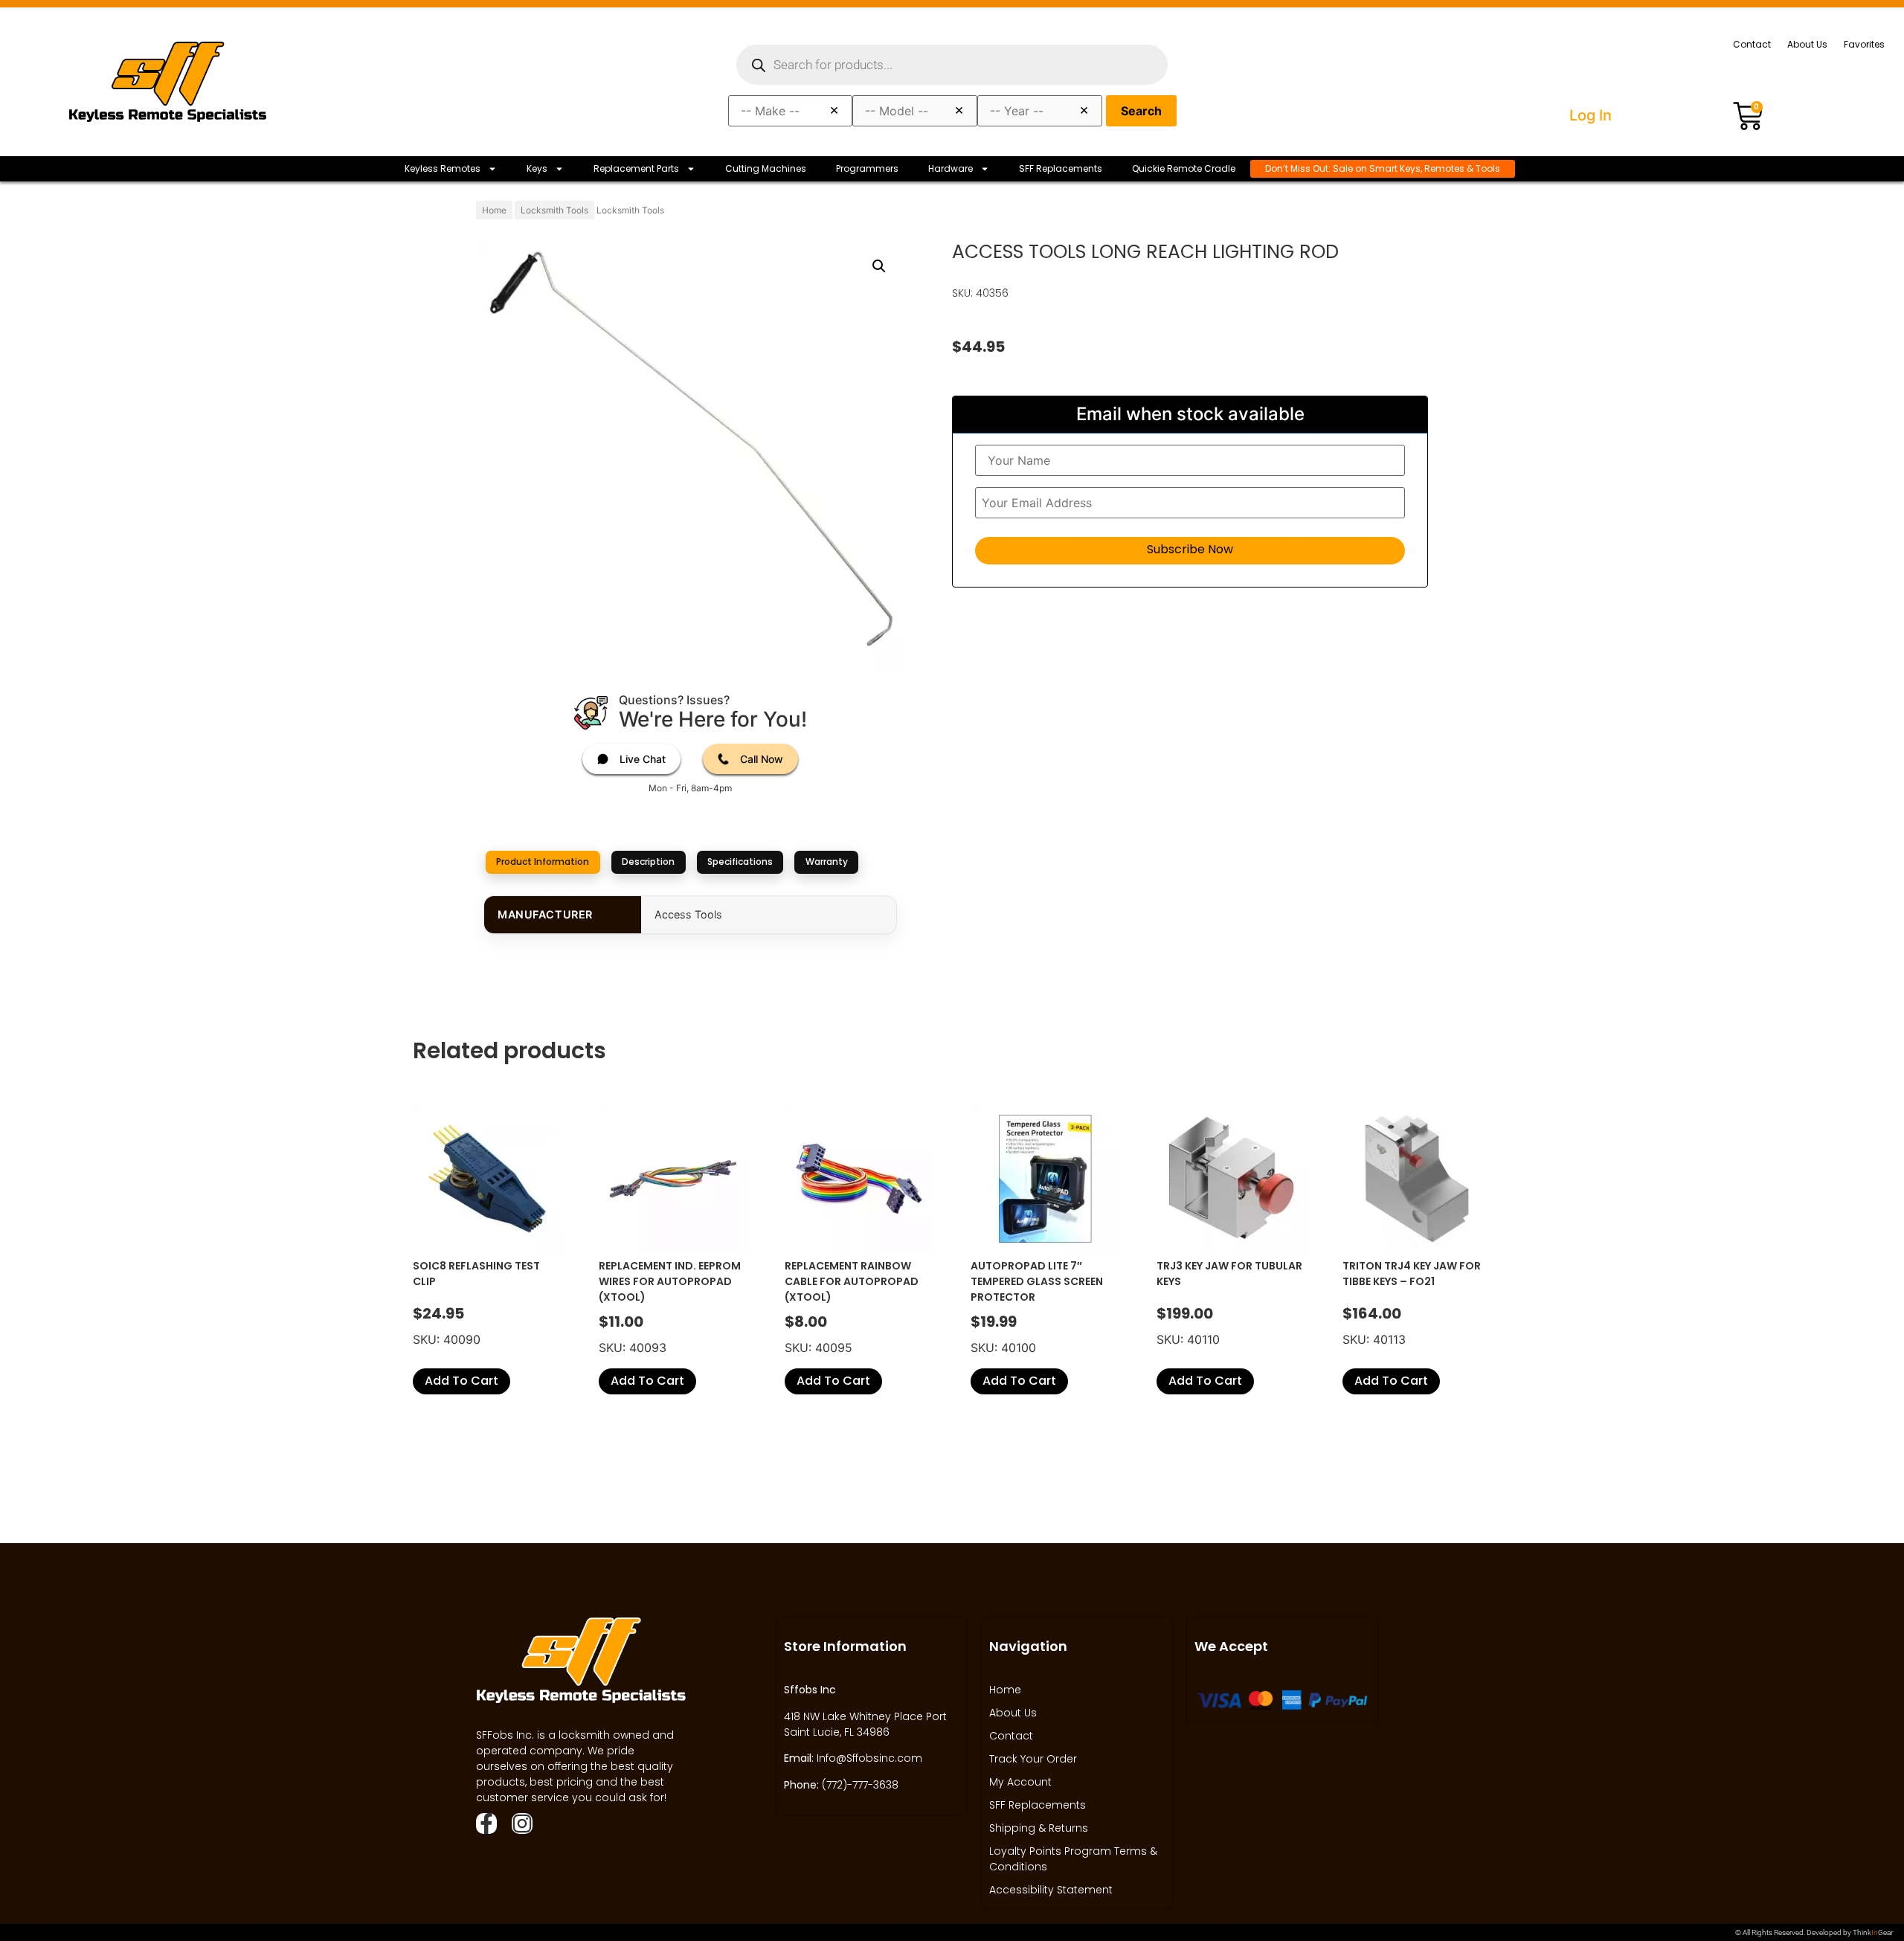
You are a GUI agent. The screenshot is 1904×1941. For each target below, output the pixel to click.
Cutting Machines (766, 168)
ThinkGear (1873, 1932)
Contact (1752, 44)
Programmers (867, 168)
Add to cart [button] (461, 1381)
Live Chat (643, 759)
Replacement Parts (636, 168)
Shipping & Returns (1039, 1828)
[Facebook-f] (486, 1823)
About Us (1807, 44)
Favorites (1864, 44)
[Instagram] (522, 1823)
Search (1141, 111)
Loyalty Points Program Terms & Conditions (1073, 1859)
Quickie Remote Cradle (1184, 168)
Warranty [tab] (827, 862)
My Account (1020, 1782)
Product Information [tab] (543, 862)
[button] (879, 266)
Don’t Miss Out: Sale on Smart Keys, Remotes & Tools (1383, 168)
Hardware (951, 168)
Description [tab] (648, 862)
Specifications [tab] (740, 862)
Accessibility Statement (1051, 1890)
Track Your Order (1033, 1759)
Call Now (762, 759)
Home (494, 210)
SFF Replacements (1061, 168)
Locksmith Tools (554, 210)
